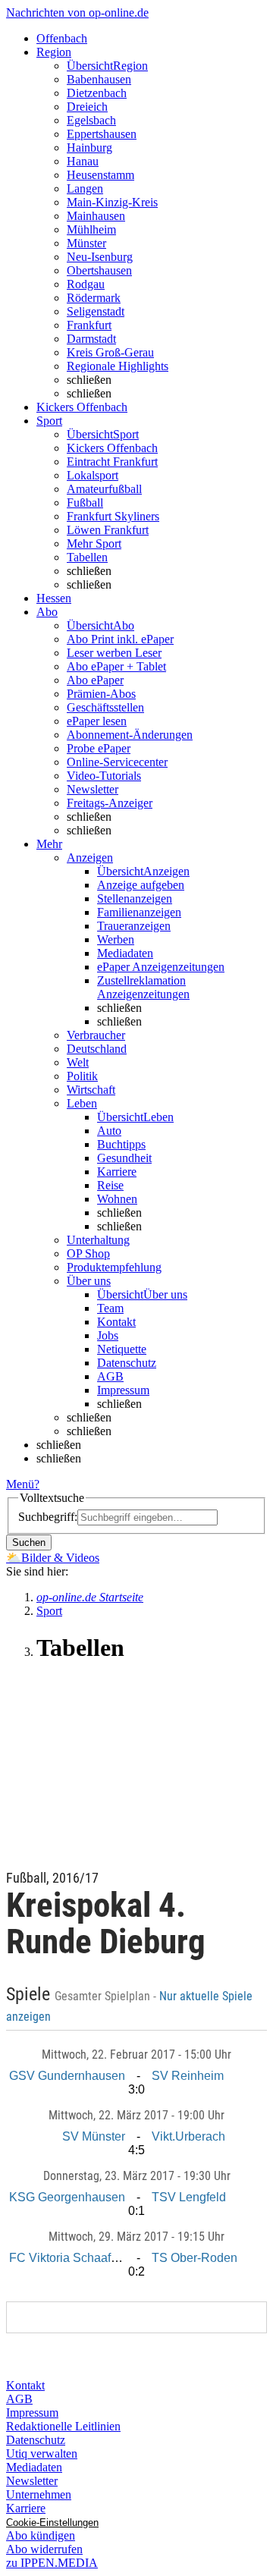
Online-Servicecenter (117, 762)
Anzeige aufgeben (141, 885)
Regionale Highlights (118, 366)
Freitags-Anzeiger (110, 803)
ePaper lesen (97, 721)
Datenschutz (127, 1363)
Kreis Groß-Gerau (110, 352)
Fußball (85, 503)
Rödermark (94, 298)
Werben (116, 939)
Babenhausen (99, 79)
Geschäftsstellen (105, 707)
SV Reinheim (188, 2076)
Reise (110, 1185)
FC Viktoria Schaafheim (73, 2258)
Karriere (117, 1172)
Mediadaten (125, 953)
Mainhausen (96, 216)
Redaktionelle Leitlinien (63, 2426)
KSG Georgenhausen (67, 2197)
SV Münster (94, 2136)
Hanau (83, 161)
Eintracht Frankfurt (112, 462)
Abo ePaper (95, 680)
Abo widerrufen (44, 2549)
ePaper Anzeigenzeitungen (161, 967)
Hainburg (89, 148)
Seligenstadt (96, 311)
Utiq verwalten (42, 2453)
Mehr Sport (94, 543)
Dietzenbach (97, 93)
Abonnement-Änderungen (130, 735)
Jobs (108, 1335)
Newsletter (93, 789)
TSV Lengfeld (189, 2197)
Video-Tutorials (104, 776)
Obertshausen (99, 270)
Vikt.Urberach (188, 2136)
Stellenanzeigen (135, 898)
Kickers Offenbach (112, 448)
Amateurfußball (104, 489)
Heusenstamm (100, 175)
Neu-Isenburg (100, 257)
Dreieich (87, 107)
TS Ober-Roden (195, 2258)
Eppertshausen (102, 134)
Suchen (29, 1542)
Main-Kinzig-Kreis (112, 202)
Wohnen (117, 1199)
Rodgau (86, 284)
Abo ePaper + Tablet (116, 666)
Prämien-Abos (101, 694)
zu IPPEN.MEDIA (52, 2563)
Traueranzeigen (134, 926)
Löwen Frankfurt (108, 530)
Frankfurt (89, 325)
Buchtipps (121, 1144)
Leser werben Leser (114, 653)
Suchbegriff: (48, 1517)
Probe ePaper (99, 748)
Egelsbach (91, 120)
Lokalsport (93, 475)
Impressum (123, 1390)
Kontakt (116, 1322)
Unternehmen (39, 2494)
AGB (110, 1376)
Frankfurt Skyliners (113, 516)
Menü (20, 1484)
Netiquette (122, 1349)
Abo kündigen (41, 2535)
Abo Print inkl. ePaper (120, 639)
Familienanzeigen (139, 912)
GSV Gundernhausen (67, 2076)
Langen (85, 188)
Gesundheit (124, 1158)
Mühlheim (91, 229)
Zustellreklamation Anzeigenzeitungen (143, 987)
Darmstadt (91, 339)
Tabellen (87, 557)
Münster (86, 243)
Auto (109, 1131)
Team (110, 1308)
